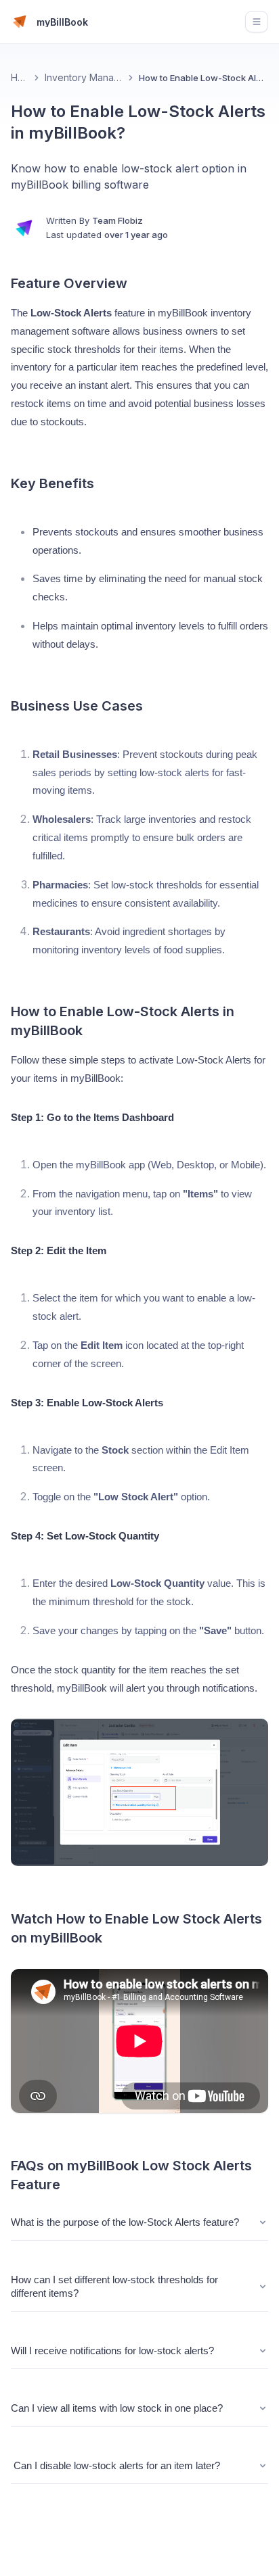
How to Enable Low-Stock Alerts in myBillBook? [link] (203, 78)
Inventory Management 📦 (84, 77)
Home (20, 77)
